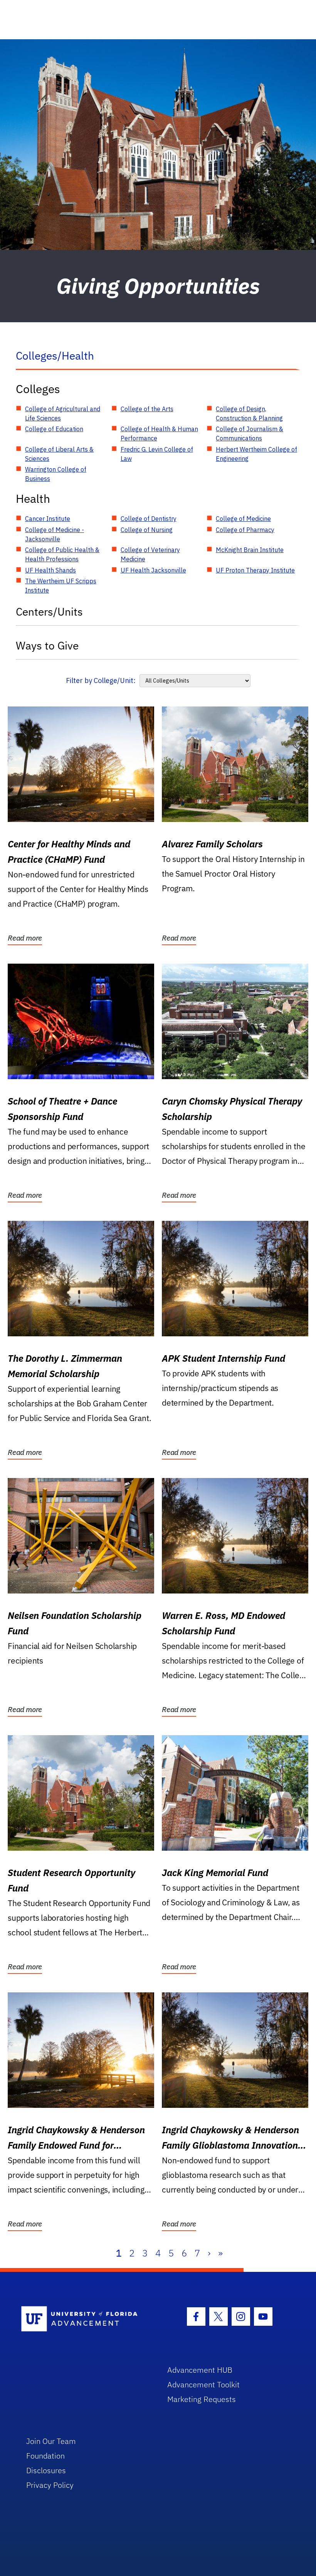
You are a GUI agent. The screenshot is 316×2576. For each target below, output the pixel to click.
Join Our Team (51, 2441)
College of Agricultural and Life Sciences (63, 413)
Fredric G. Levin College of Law (157, 454)
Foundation (45, 2456)
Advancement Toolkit (203, 2384)
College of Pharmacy (245, 530)
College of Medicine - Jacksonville (55, 534)
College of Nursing (147, 530)
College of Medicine (243, 519)
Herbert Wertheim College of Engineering (256, 454)
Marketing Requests (202, 2399)
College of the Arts (147, 409)
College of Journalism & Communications (250, 434)
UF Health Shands (50, 570)
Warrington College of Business (56, 474)
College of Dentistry (149, 519)
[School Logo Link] (85, 2319)
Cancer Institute (48, 519)
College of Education (54, 429)
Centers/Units (49, 612)
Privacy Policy (50, 2485)
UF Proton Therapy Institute (255, 570)
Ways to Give (47, 645)
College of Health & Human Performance (159, 434)
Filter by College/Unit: (101, 680)
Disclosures (46, 2470)
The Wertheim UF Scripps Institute (61, 586)
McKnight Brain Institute (250, 550)
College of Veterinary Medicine (150, 554)
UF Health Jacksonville (153, 570)
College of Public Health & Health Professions (62, 554)
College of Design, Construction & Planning (249, 413)
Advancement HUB (200, 2370)
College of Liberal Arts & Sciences (59, 454)
